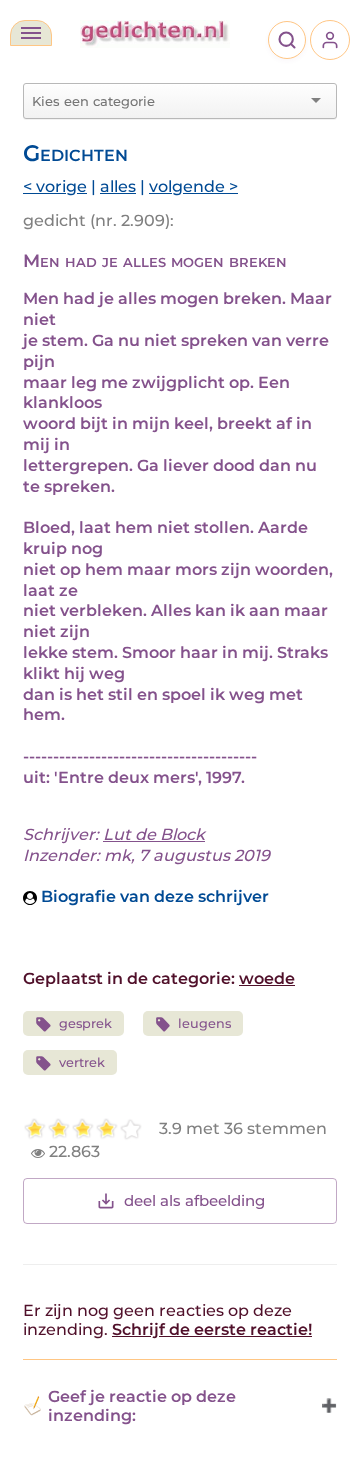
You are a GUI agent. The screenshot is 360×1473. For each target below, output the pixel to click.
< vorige (55, 186)
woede (267, 978)
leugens (204, 1023)
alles (118, 186)
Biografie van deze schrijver (153, 896)
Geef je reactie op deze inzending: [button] (142, 1406)
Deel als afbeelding (194, 1200)
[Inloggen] (330, 40)
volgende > (193, 186)
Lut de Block (154, 834)
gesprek (85, 1023)
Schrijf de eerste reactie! (212, 1329)
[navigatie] (31, 33)
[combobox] (168, 101)
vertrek (82, 1062)
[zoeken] (287, 40)
